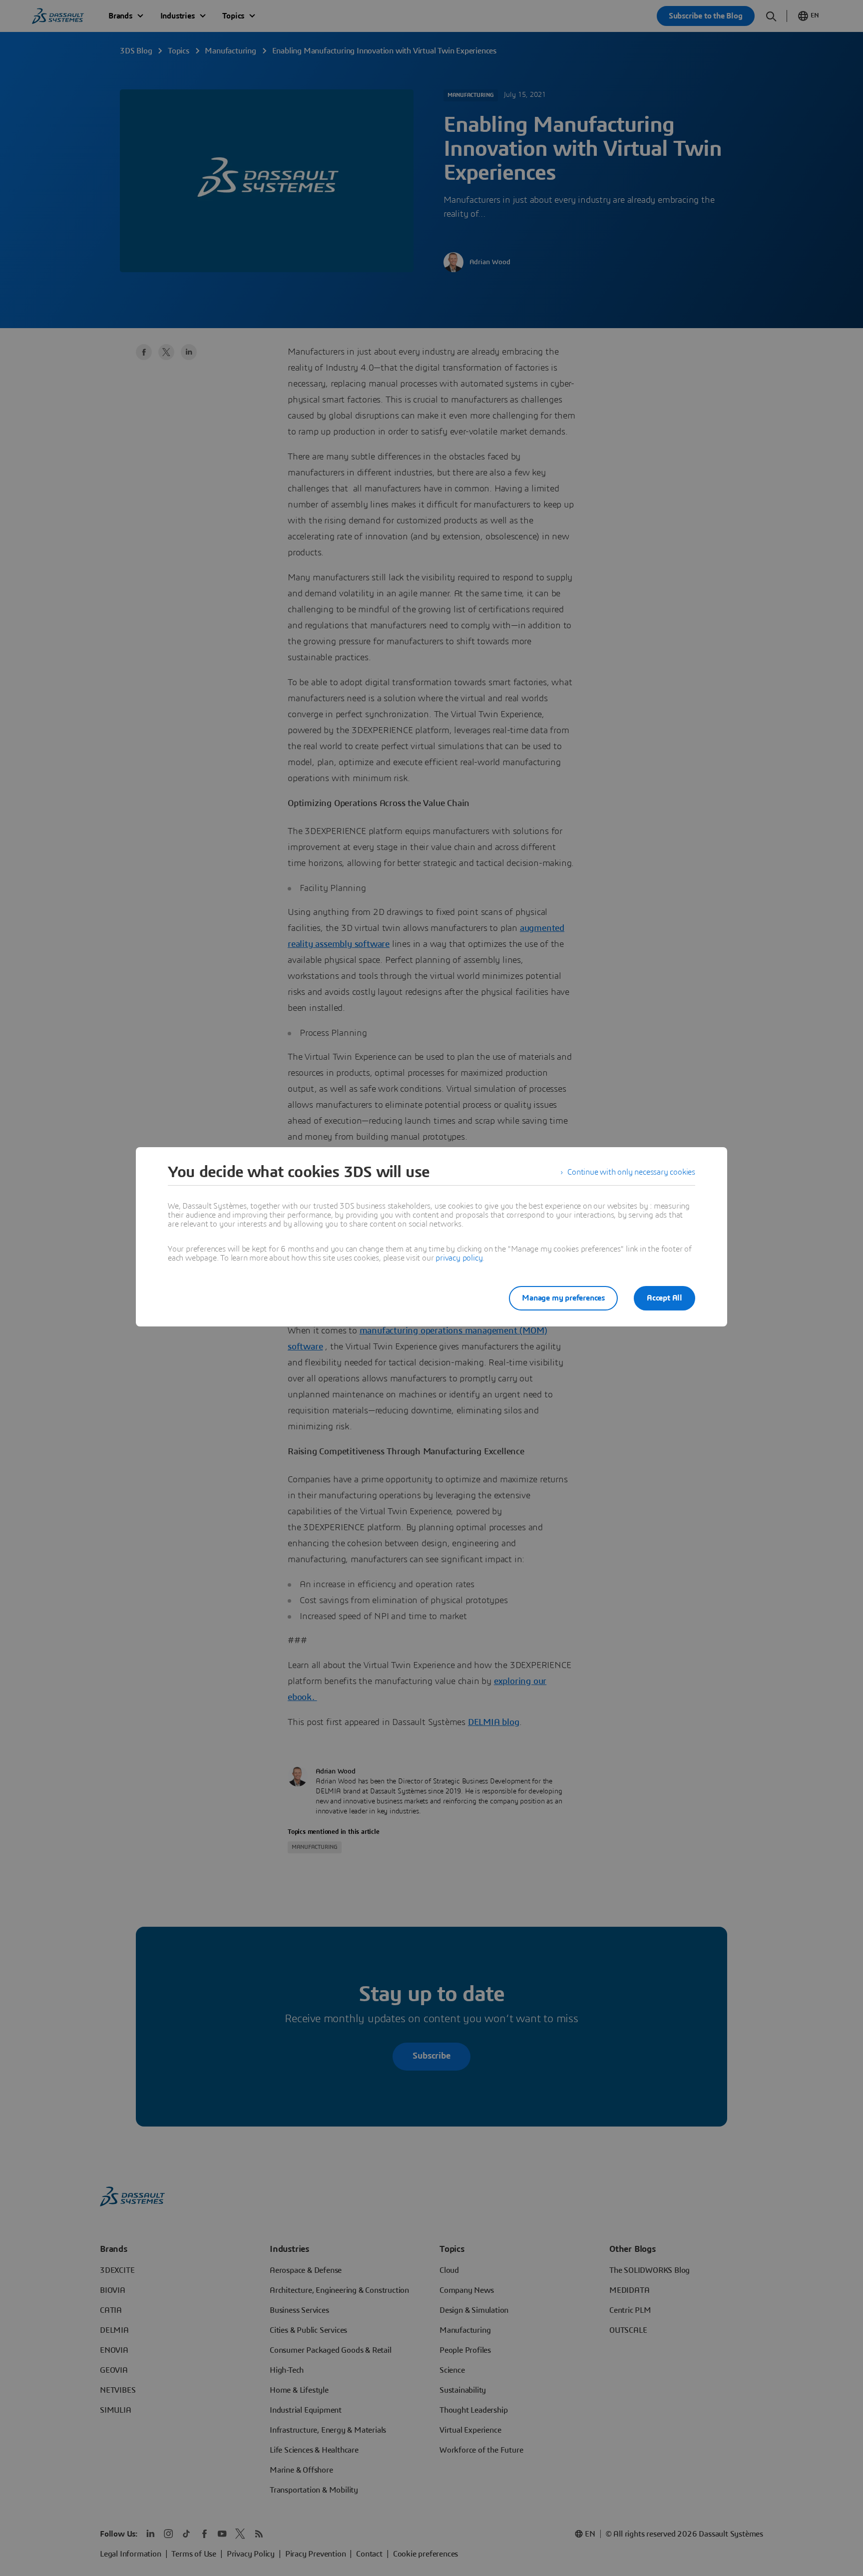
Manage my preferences (563, 1298)
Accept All (664, 1298)
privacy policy (459, 1258)
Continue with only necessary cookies (631, 1172)
